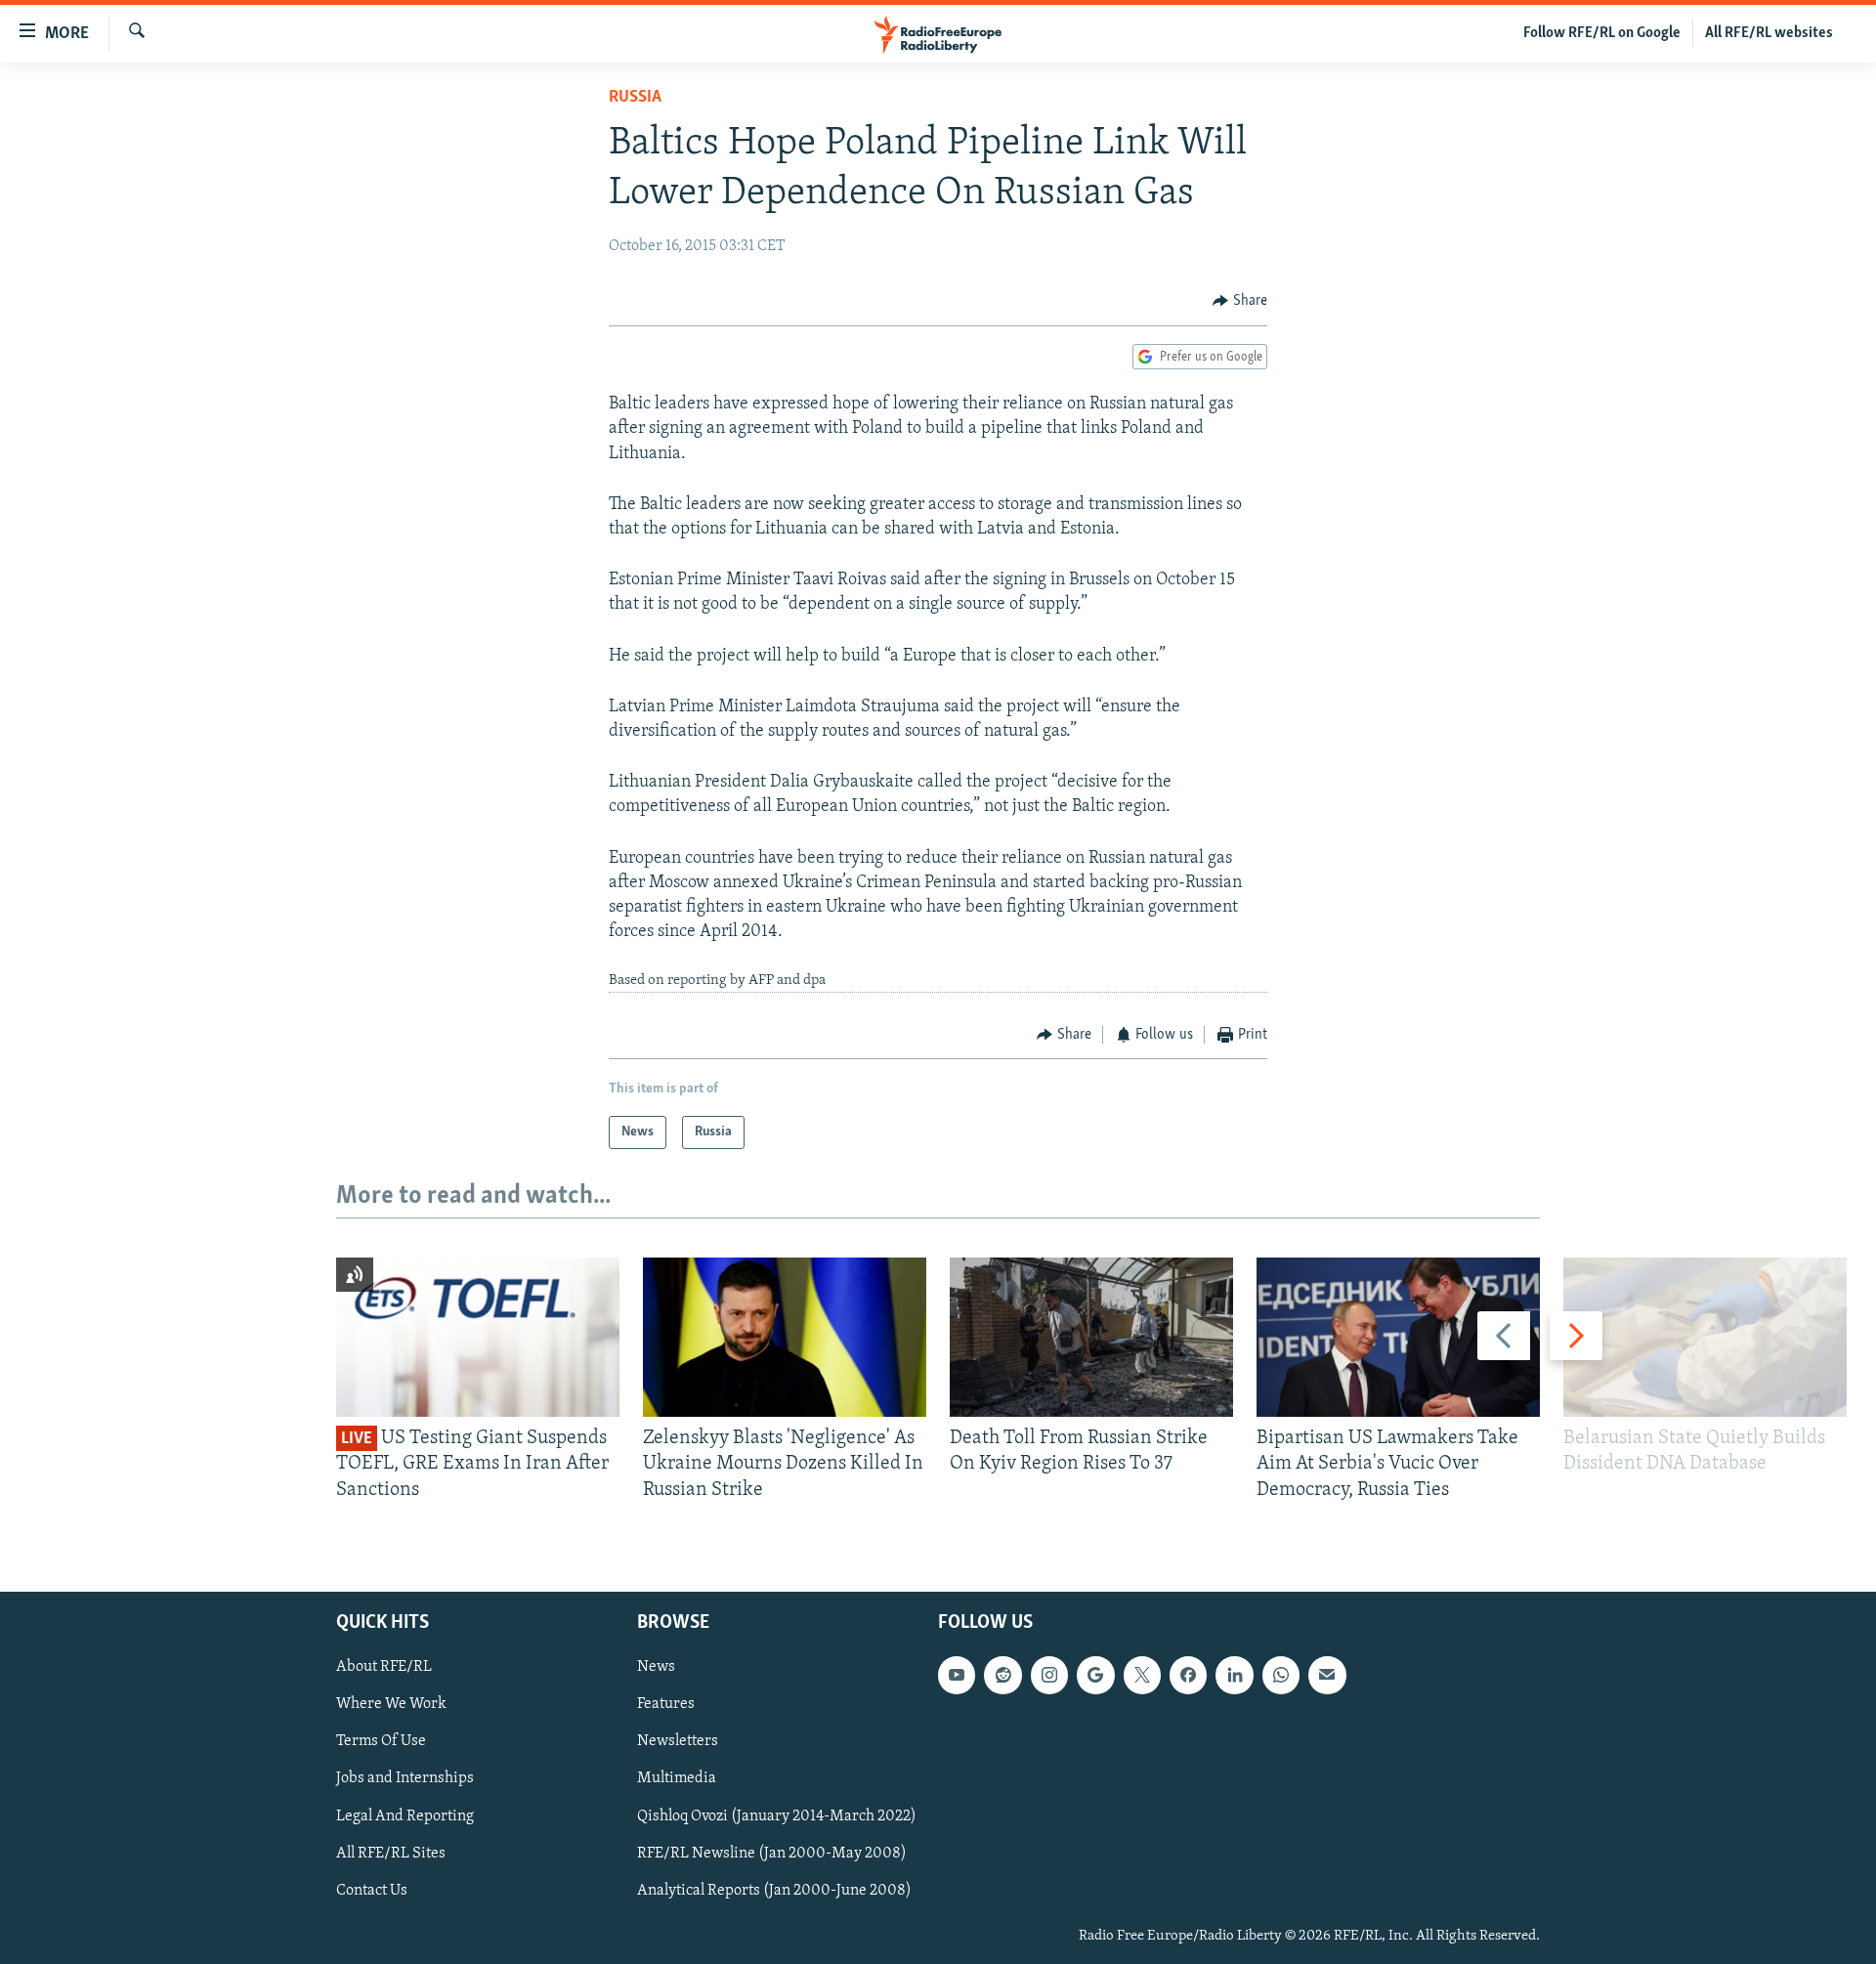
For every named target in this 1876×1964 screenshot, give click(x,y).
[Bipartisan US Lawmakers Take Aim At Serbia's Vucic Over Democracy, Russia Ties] (1398, 1337)
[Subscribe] (1327, 1675)
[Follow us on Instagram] (1049, 1675)
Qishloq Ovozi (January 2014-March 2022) (777, 1816)
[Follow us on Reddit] (1002, 1675)
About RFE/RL (384, 1667)
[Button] (1240, 301)
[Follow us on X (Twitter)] (1142, 1675)
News (656, 1667)
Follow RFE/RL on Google (1602, 33)
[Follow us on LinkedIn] (1234, 1675)
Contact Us (372, 1891)
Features (666, 1705)
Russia (635, 98)
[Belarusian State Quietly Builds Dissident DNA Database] (1705, 1337)
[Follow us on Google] (1095, 1675)
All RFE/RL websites (1769, 33)
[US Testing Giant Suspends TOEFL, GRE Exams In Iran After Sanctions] (478, 1337)
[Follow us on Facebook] (1188, 1675)
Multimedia (677, 1779)
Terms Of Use (381, 1742)
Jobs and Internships (405, 1779)
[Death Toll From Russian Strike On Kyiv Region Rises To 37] (1091, 1337)
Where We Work (391, 1705)
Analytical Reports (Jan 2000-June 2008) (774, 1891)
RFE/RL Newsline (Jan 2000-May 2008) (772, 1854)
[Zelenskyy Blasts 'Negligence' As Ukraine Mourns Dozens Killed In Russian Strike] (785, 1337)
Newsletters (678, 1742)
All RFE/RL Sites (391, 1854)
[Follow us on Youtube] (957, 1675)
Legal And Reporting (405, 1816)
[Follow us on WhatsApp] (1281, 1675)
